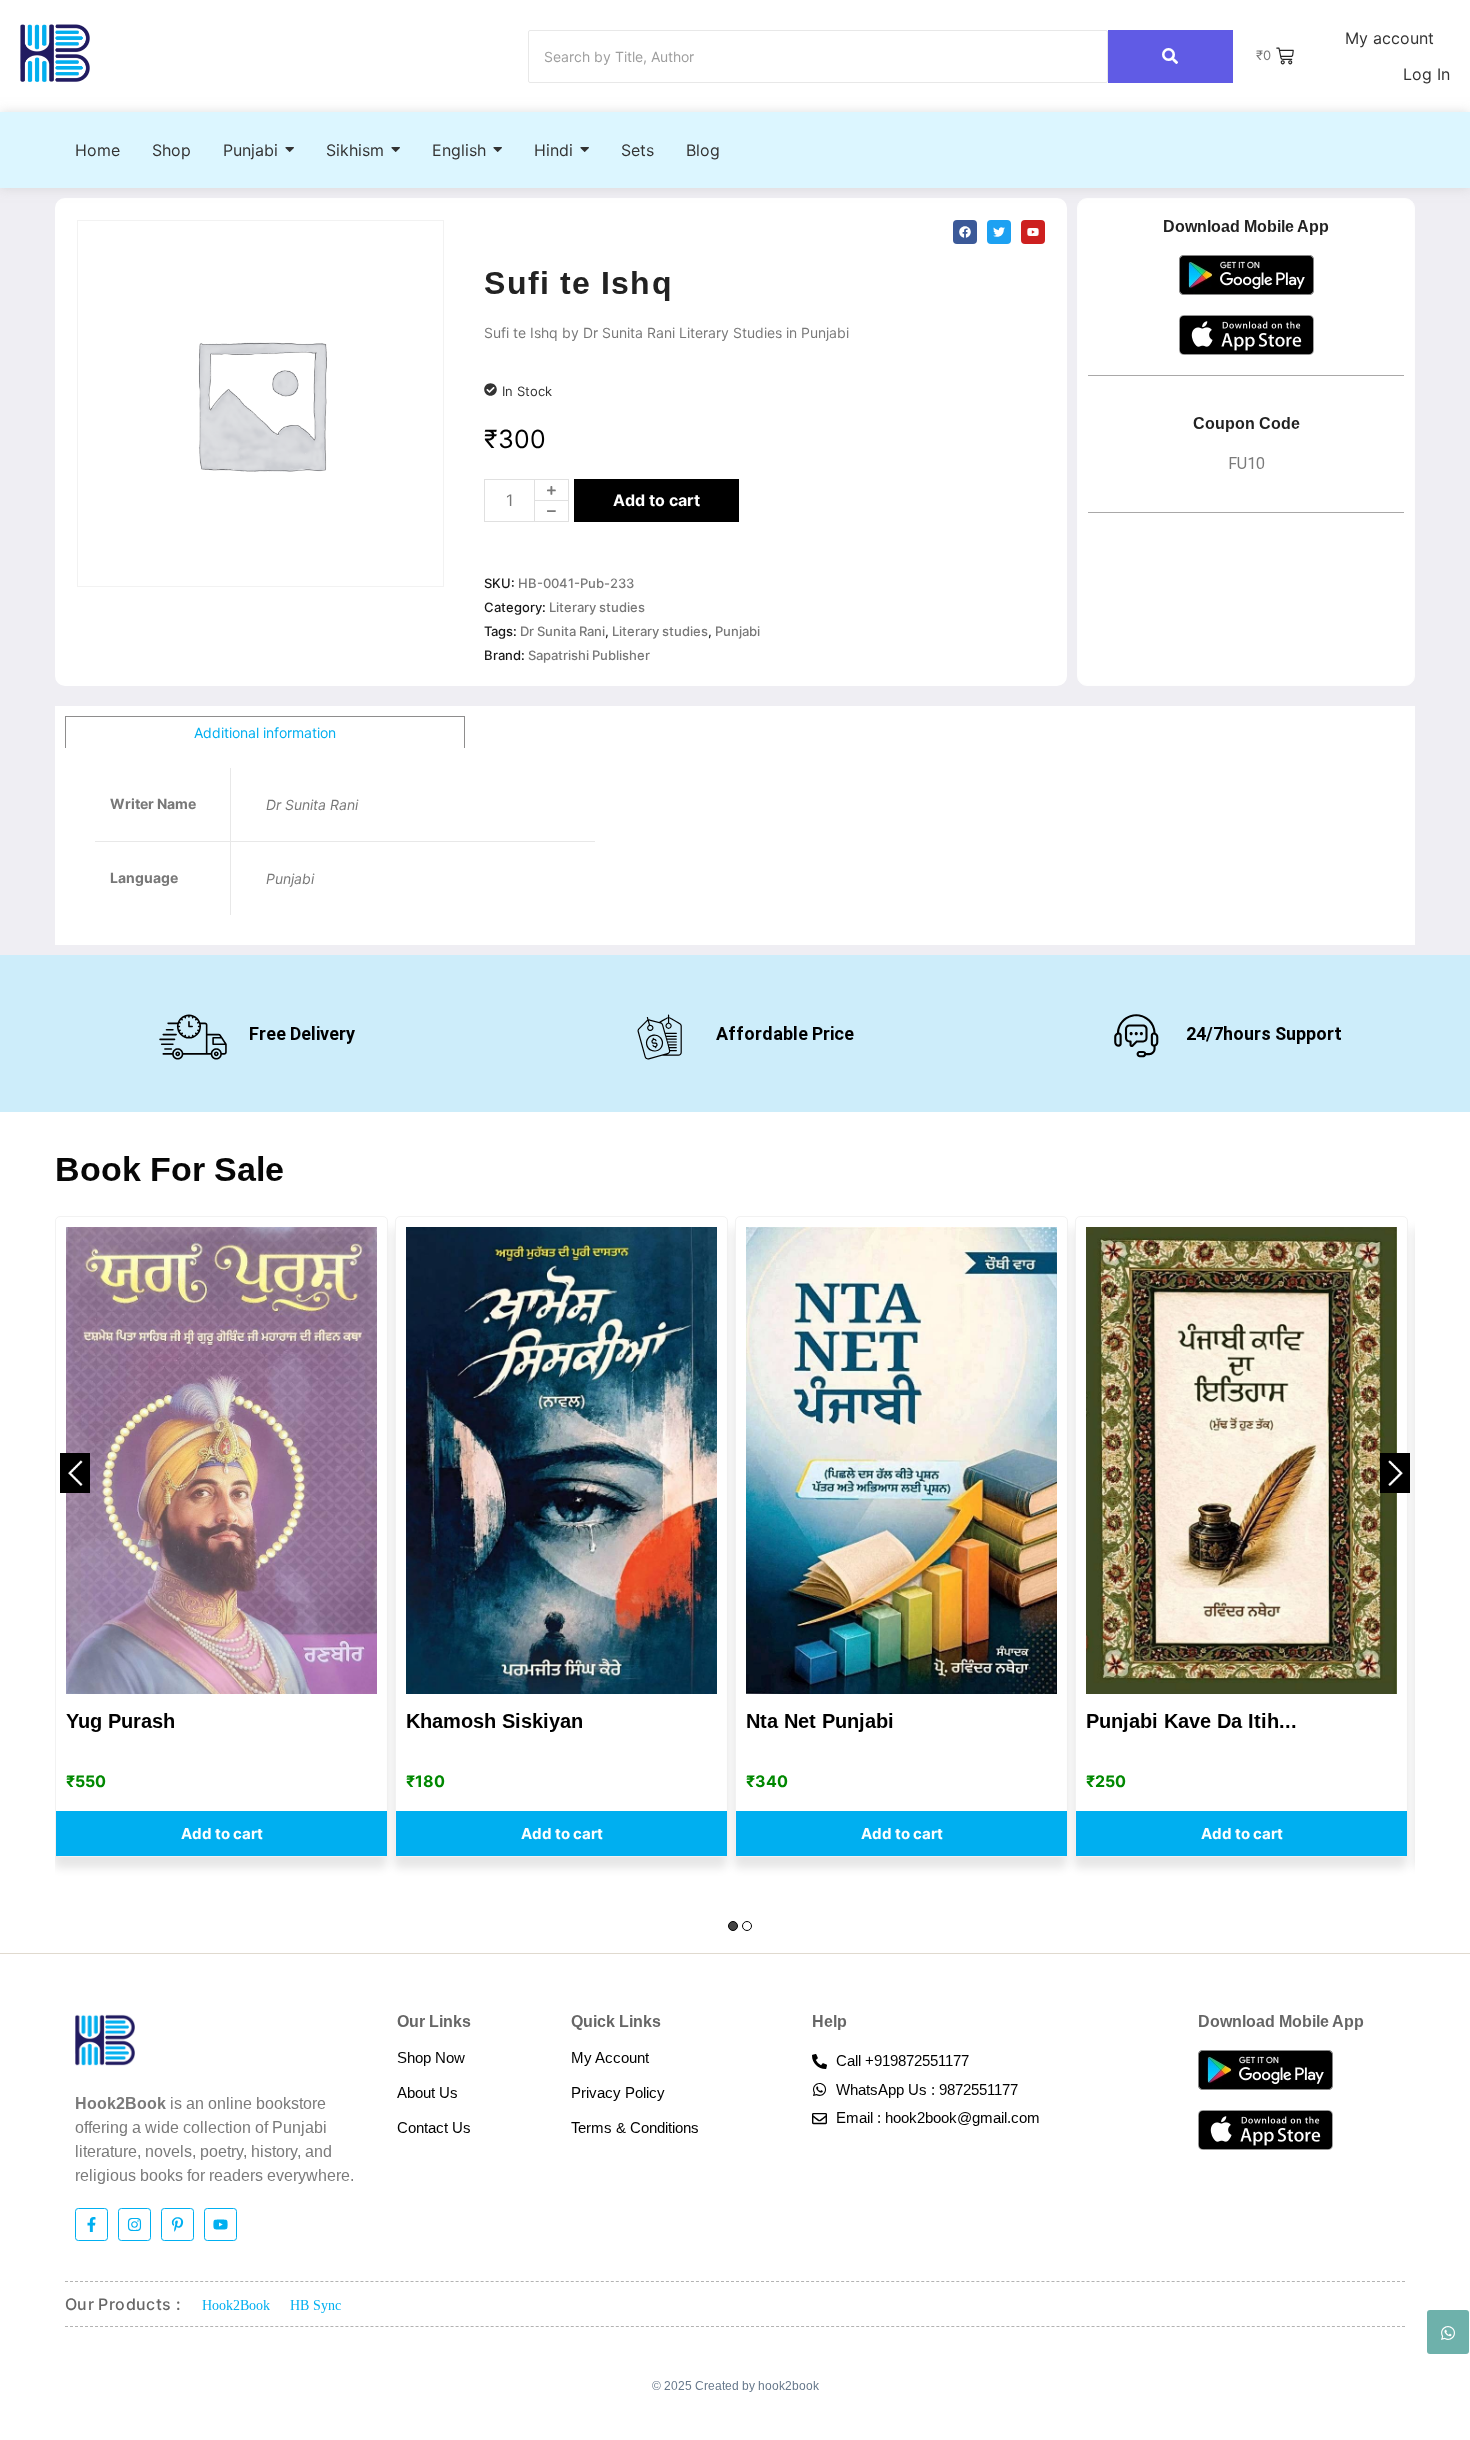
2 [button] (747, 1926)
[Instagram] (134, 2224)
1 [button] (733, 1926)
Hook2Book (236, 2305)
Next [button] (1395, 1473)
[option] (221, 1536)
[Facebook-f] (91, 2224)
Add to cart (656, 500)
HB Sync (315, 2305)
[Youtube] (220, 2224)
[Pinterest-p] (177, 2224)
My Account (610, 2057)
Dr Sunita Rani (562, 631)
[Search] (1170, 56)
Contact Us (434, 2127)
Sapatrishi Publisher (589, 655)
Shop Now (431, 2057)
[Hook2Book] (55, 53)
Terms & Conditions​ (635, 2127)
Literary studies (597, 607)
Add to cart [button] (222, 1833)
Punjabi (737, 631)
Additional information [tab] (265, 732)
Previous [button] (75, 1473)
